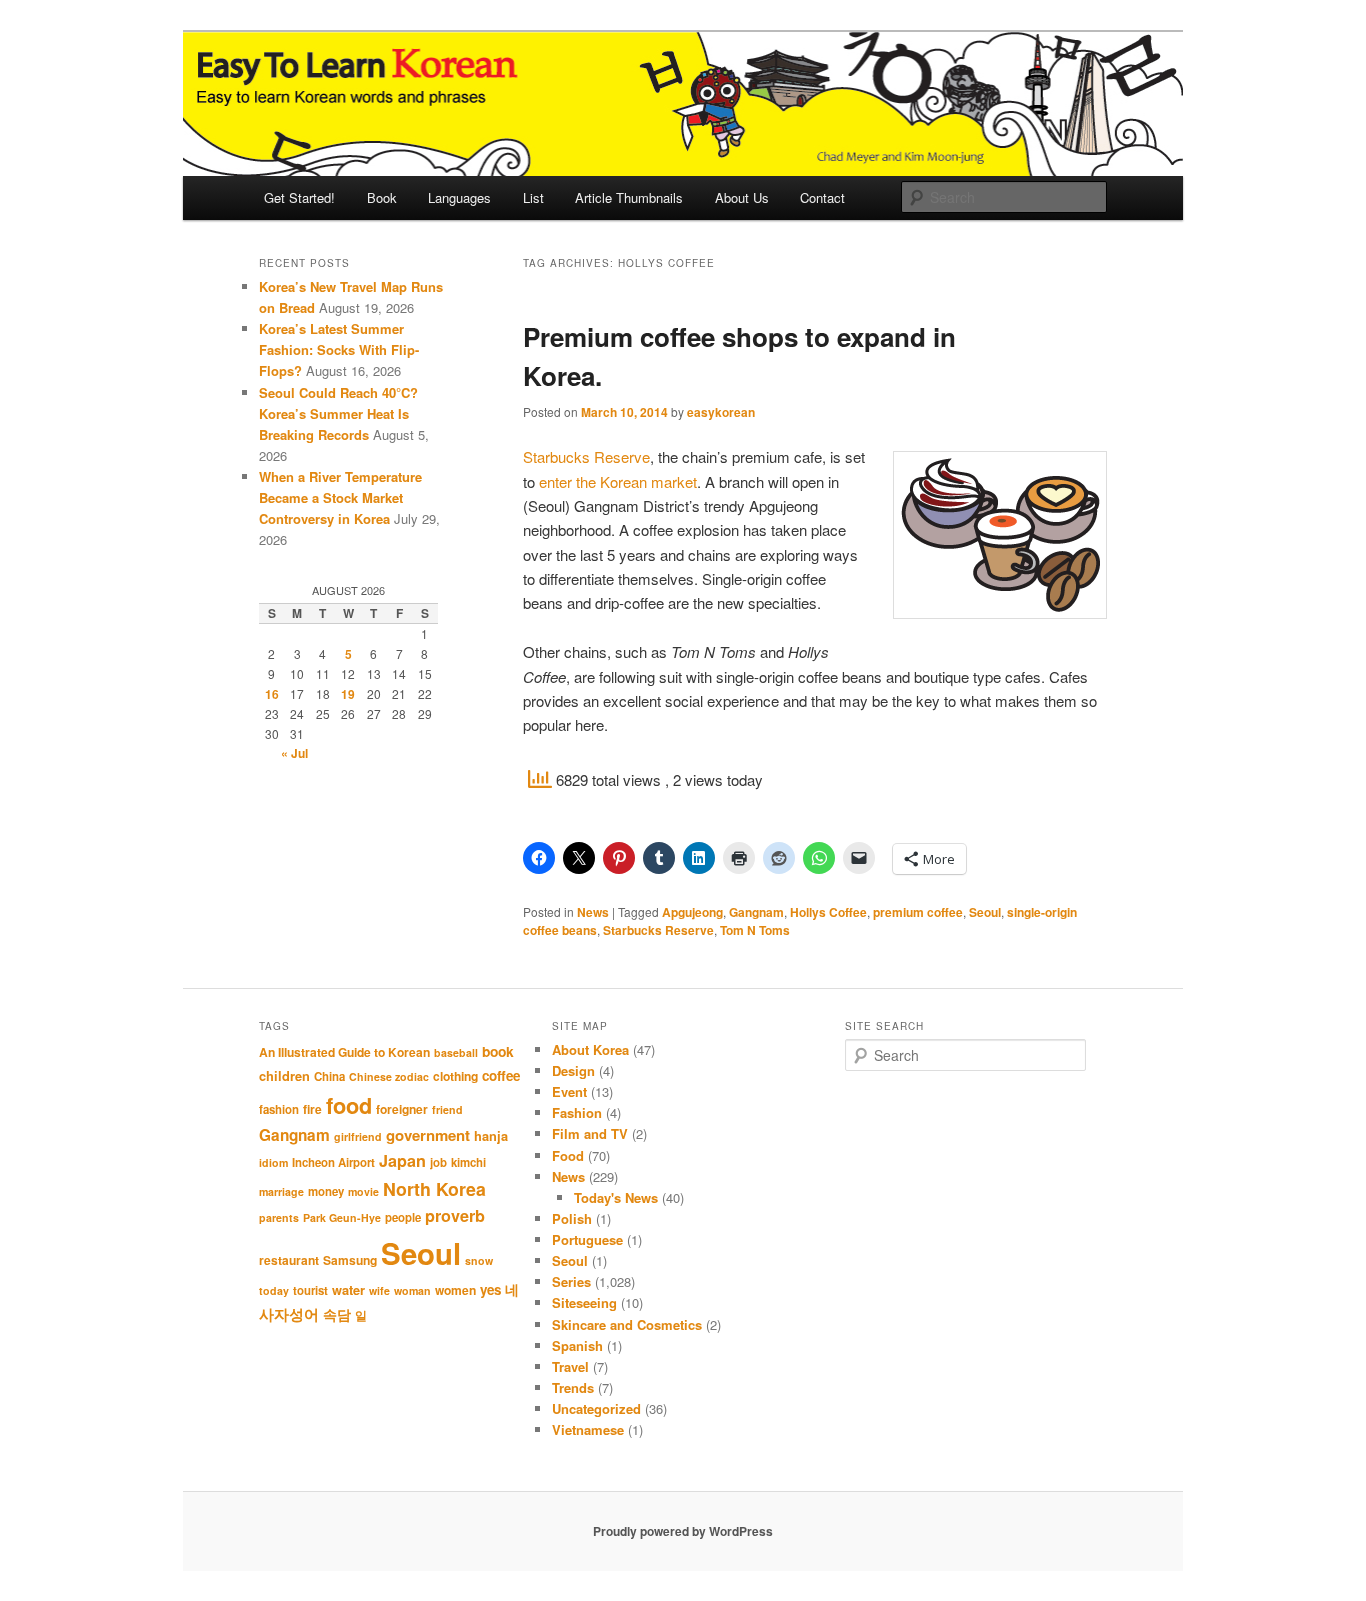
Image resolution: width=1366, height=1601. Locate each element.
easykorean (721, 412)
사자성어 (289, 1314)
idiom (273, 1162)
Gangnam (756, 912)
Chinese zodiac (389, 1076)
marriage (281, 1191)
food (349, 1105)
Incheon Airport (333, 1162)
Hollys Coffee (828, 912)
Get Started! (299, 197)
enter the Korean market (618, 481)
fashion (279, 1109)
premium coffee (918, 912)
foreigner (402, 1109)
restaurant (289, 1260)
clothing (455, 1076)
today (274, 1290)
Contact (822, 197)
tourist (310, 1290)
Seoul (985, 912)
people (403, 1217)
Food (568, 1155)
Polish (572, 1218)
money (326, 1191)
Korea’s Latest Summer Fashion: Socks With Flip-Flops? (339, 349)
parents (279, 1217)
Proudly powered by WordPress (683, 1531)
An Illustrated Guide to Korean (344, 1052)
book (498, 1051)
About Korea (590, 1049)
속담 (337, 1314)
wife (379, 1290)
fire (312, 1109)
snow (479, 1260)
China (329, 1076)
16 (272, 694)
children (284, 1076)
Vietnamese (588, 1429)
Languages (459, 197)
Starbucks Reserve (586, 456)
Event (569, 1091)
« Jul (294, 753)
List (533, 197)
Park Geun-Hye (342, 1217)
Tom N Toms (755, 930)
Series (571, 1281)
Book (382, 197)
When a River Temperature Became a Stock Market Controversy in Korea (340, 497)
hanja (491, 1136)
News (593, 912)
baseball (456, 1052)
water (348, 1290)
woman (412, 1290)
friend (447, 1109)
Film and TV (590, 1133)
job (438, 1162)
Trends (573, 1387)
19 (348, 694)
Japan (402, 1160)
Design (573, 1070)
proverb (455, 1215)
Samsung (350, 1260)
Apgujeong (692, 912)
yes (490, 1289)
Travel (570, 1366)
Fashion (577, 1112)
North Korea (434, 1188)
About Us (742, 197)
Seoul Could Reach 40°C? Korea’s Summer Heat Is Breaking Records (338, 413)
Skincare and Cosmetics (627, 1324)
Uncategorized (596, 1408)
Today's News (616, 1197)
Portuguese (587, 1239)
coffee (501, 1075)
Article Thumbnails (629, 197)
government (428, 1135)
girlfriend (358, 1136)
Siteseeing (584, 1302)
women (455, 1290)
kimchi (468, 1162)
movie (363, 1191)
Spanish (577, 1345)
